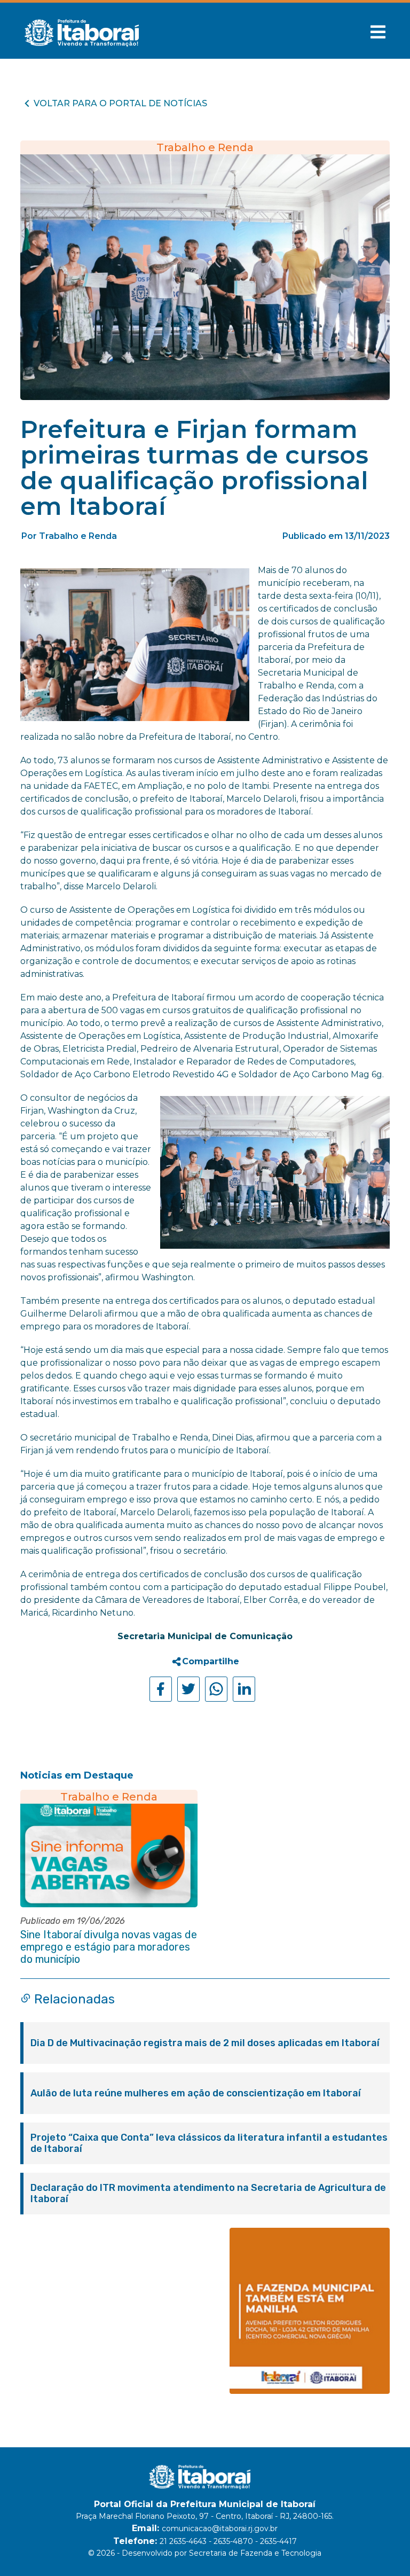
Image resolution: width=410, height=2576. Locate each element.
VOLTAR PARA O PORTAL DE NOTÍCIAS (120, 103)
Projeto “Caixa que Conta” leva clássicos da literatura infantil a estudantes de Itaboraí (209, 2143)
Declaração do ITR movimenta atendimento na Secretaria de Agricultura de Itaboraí (208, 2194)
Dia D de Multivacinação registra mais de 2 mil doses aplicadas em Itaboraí (205, 2043)
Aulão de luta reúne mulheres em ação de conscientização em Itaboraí (196, 2093)
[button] (378, 32)
